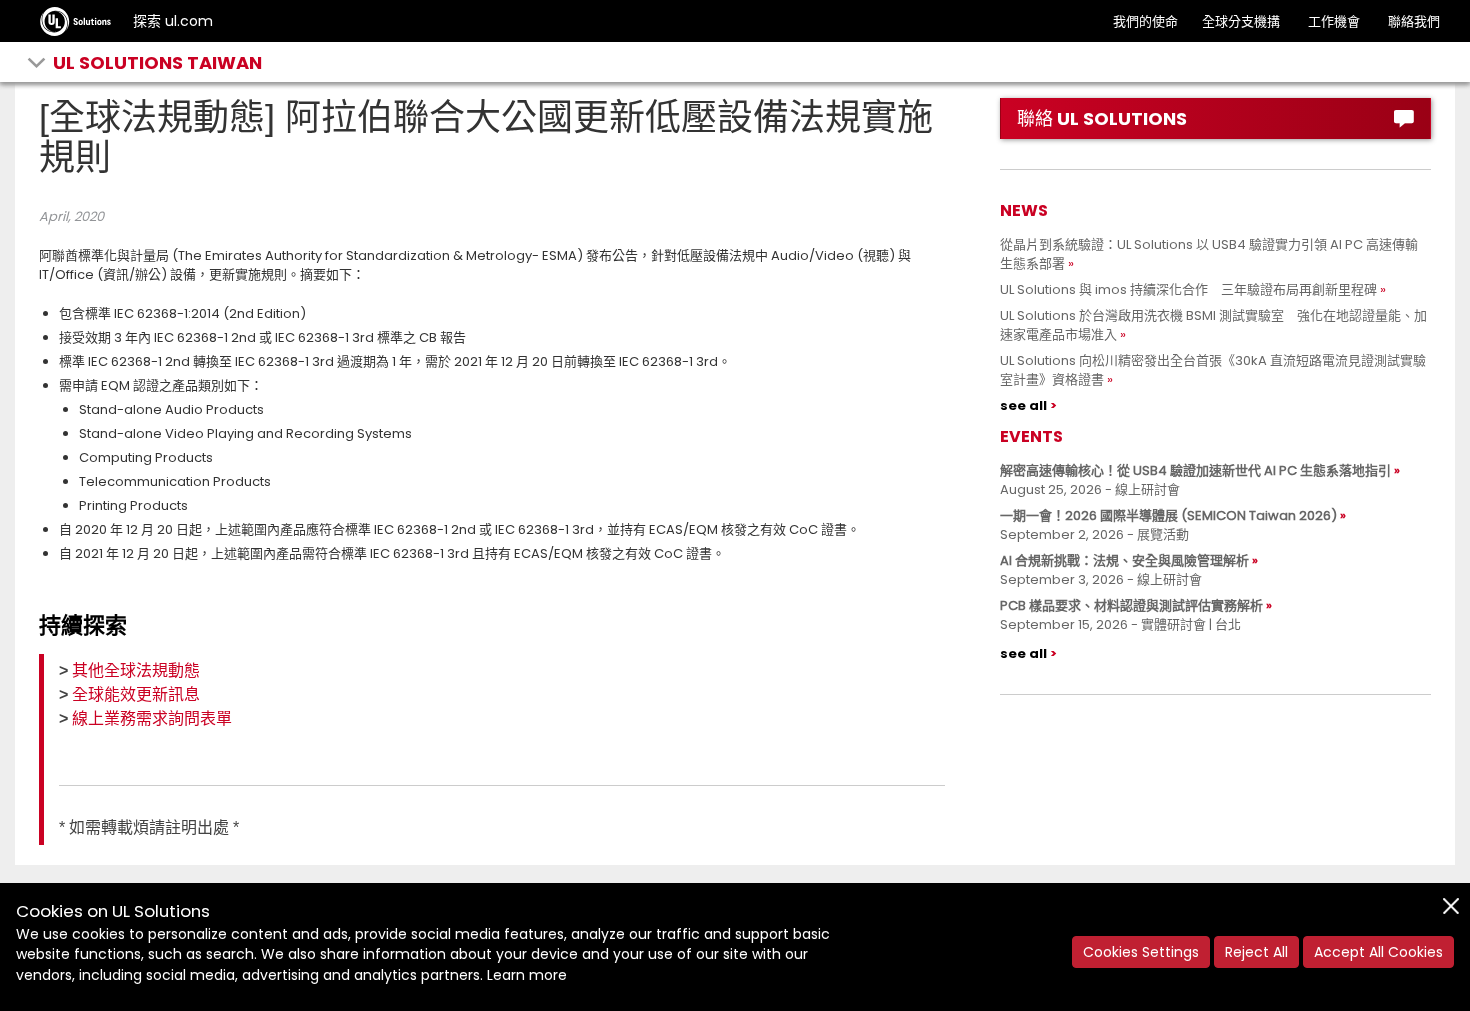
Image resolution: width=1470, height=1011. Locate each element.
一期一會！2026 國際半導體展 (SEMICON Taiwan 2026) (1168, 515)
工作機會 (1334, 21)
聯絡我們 (1414, 21)
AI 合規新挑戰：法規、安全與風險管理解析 (1124, 560)
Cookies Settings (1141, 952)
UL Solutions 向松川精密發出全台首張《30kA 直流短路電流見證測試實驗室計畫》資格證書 (1213, 370)
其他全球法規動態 (136, 670)
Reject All (1256, 952)
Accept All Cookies (1378, 952)
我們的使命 (1145, 21)
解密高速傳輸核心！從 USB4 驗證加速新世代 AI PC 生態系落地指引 (1195, 470)
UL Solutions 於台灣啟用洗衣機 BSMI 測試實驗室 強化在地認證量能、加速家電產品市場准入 (1213, 325)
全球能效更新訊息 (136, 694)
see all (1023, 405)
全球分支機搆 (1241, 21)
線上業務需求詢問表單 (152, 718)
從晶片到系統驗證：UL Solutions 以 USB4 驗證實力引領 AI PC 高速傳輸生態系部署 (1209, 254)
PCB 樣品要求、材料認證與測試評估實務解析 (1131, 605)
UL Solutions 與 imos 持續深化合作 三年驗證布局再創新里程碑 (1188, 289)
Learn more (527, 975)
